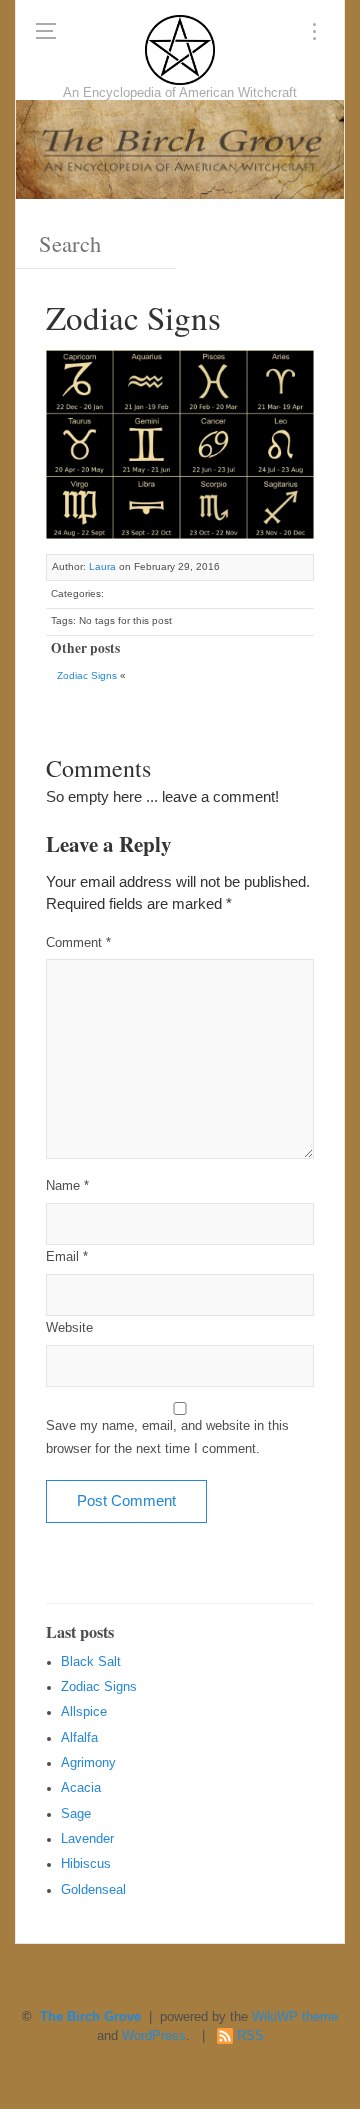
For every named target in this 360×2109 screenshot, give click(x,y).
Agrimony (88, 1763)
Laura (102, 566)
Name (67, 1186)
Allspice (84, 1712)
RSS (250, 2036)
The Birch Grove (90, 2017)
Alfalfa (79, 1738)
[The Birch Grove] (180, 50)
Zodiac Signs (87, 675)
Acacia (81, 1788)
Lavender (87, 1839)
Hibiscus (86, 1864)
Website (69, 1328)
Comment (78, 943)
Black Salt (91, 1662)
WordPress (154, 2036)
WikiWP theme (295, 2017)
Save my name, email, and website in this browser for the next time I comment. (167, 1437)
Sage (76, 1814)
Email (67, 1257)
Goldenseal (93, 1890)
